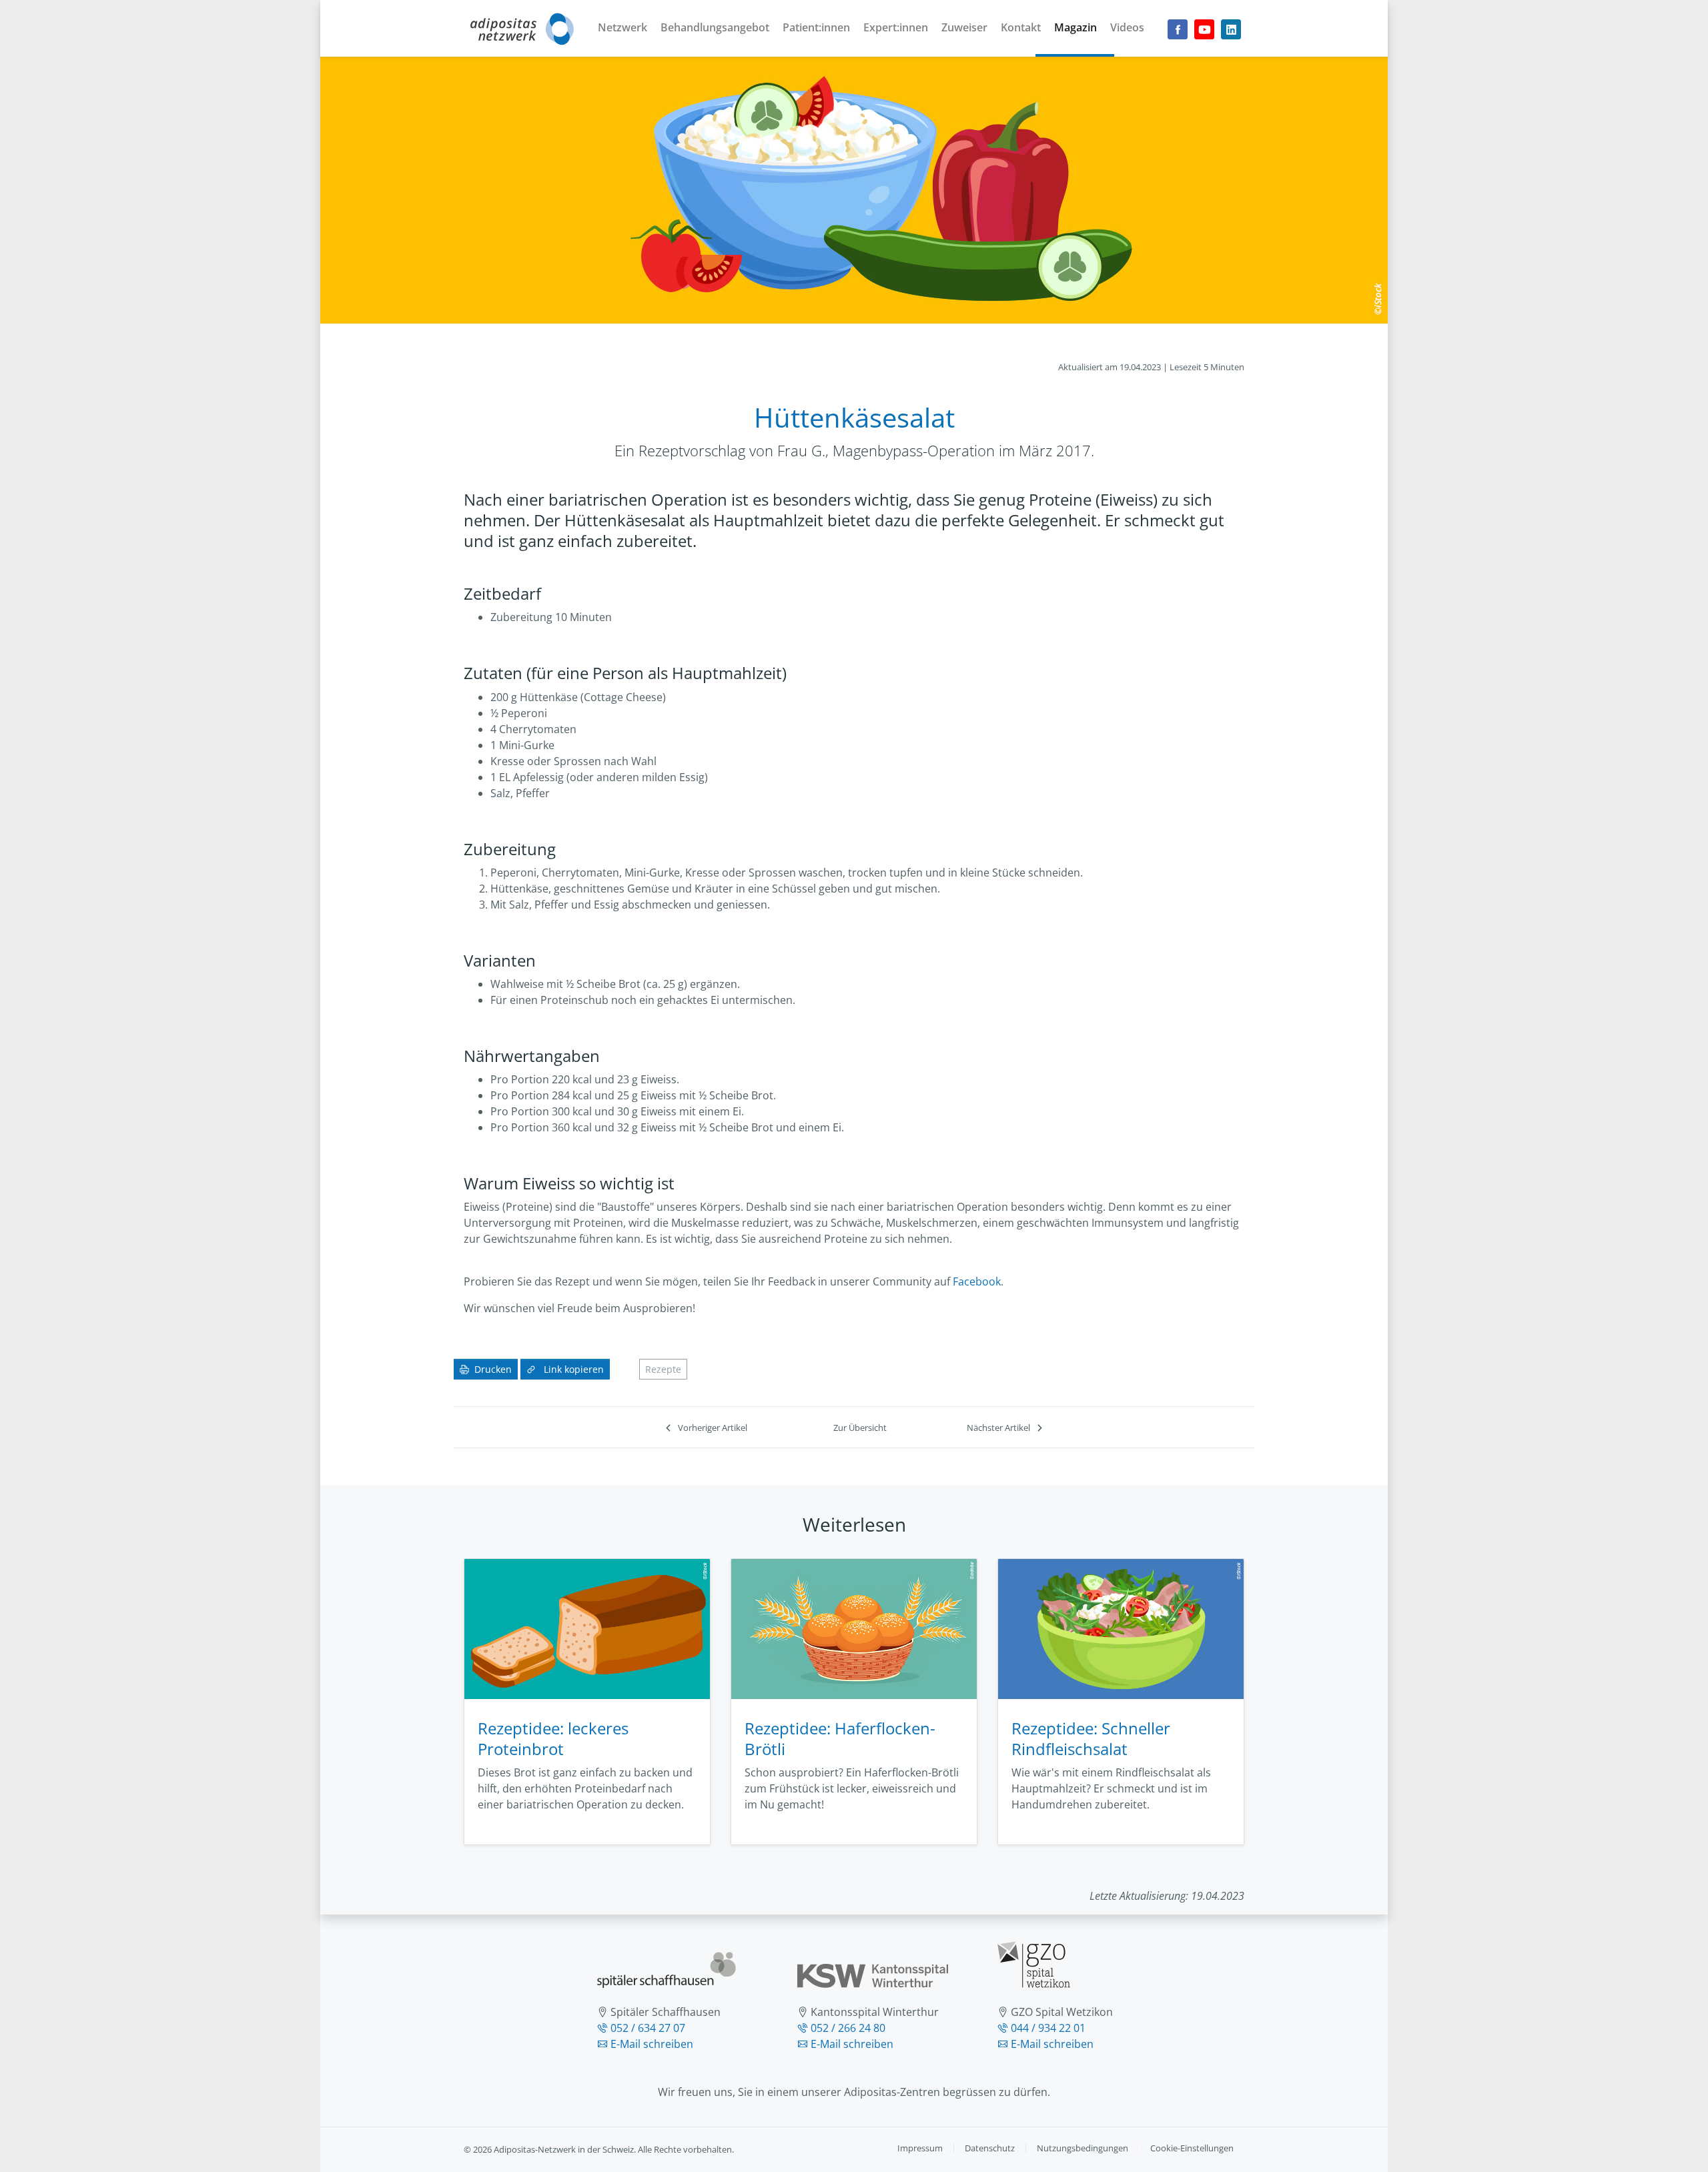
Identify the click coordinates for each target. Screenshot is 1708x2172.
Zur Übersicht (860, 1428)
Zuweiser (964, 27)
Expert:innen (896, 27)
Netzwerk (622, 27)
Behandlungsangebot (715, 27)
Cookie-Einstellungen (1192, 2148)
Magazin (1076, 27)
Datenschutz (990, 2148)
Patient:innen (816, 27)
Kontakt (1021, 27)
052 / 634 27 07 (648, 2028)
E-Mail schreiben (652, 2044)
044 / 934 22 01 (1048, 2028)
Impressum (920, 2148)
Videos (1127, 27)
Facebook (977, 1281)
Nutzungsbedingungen (1083, 2148)
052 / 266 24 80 (848, 2028)
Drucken (493, 1369)
